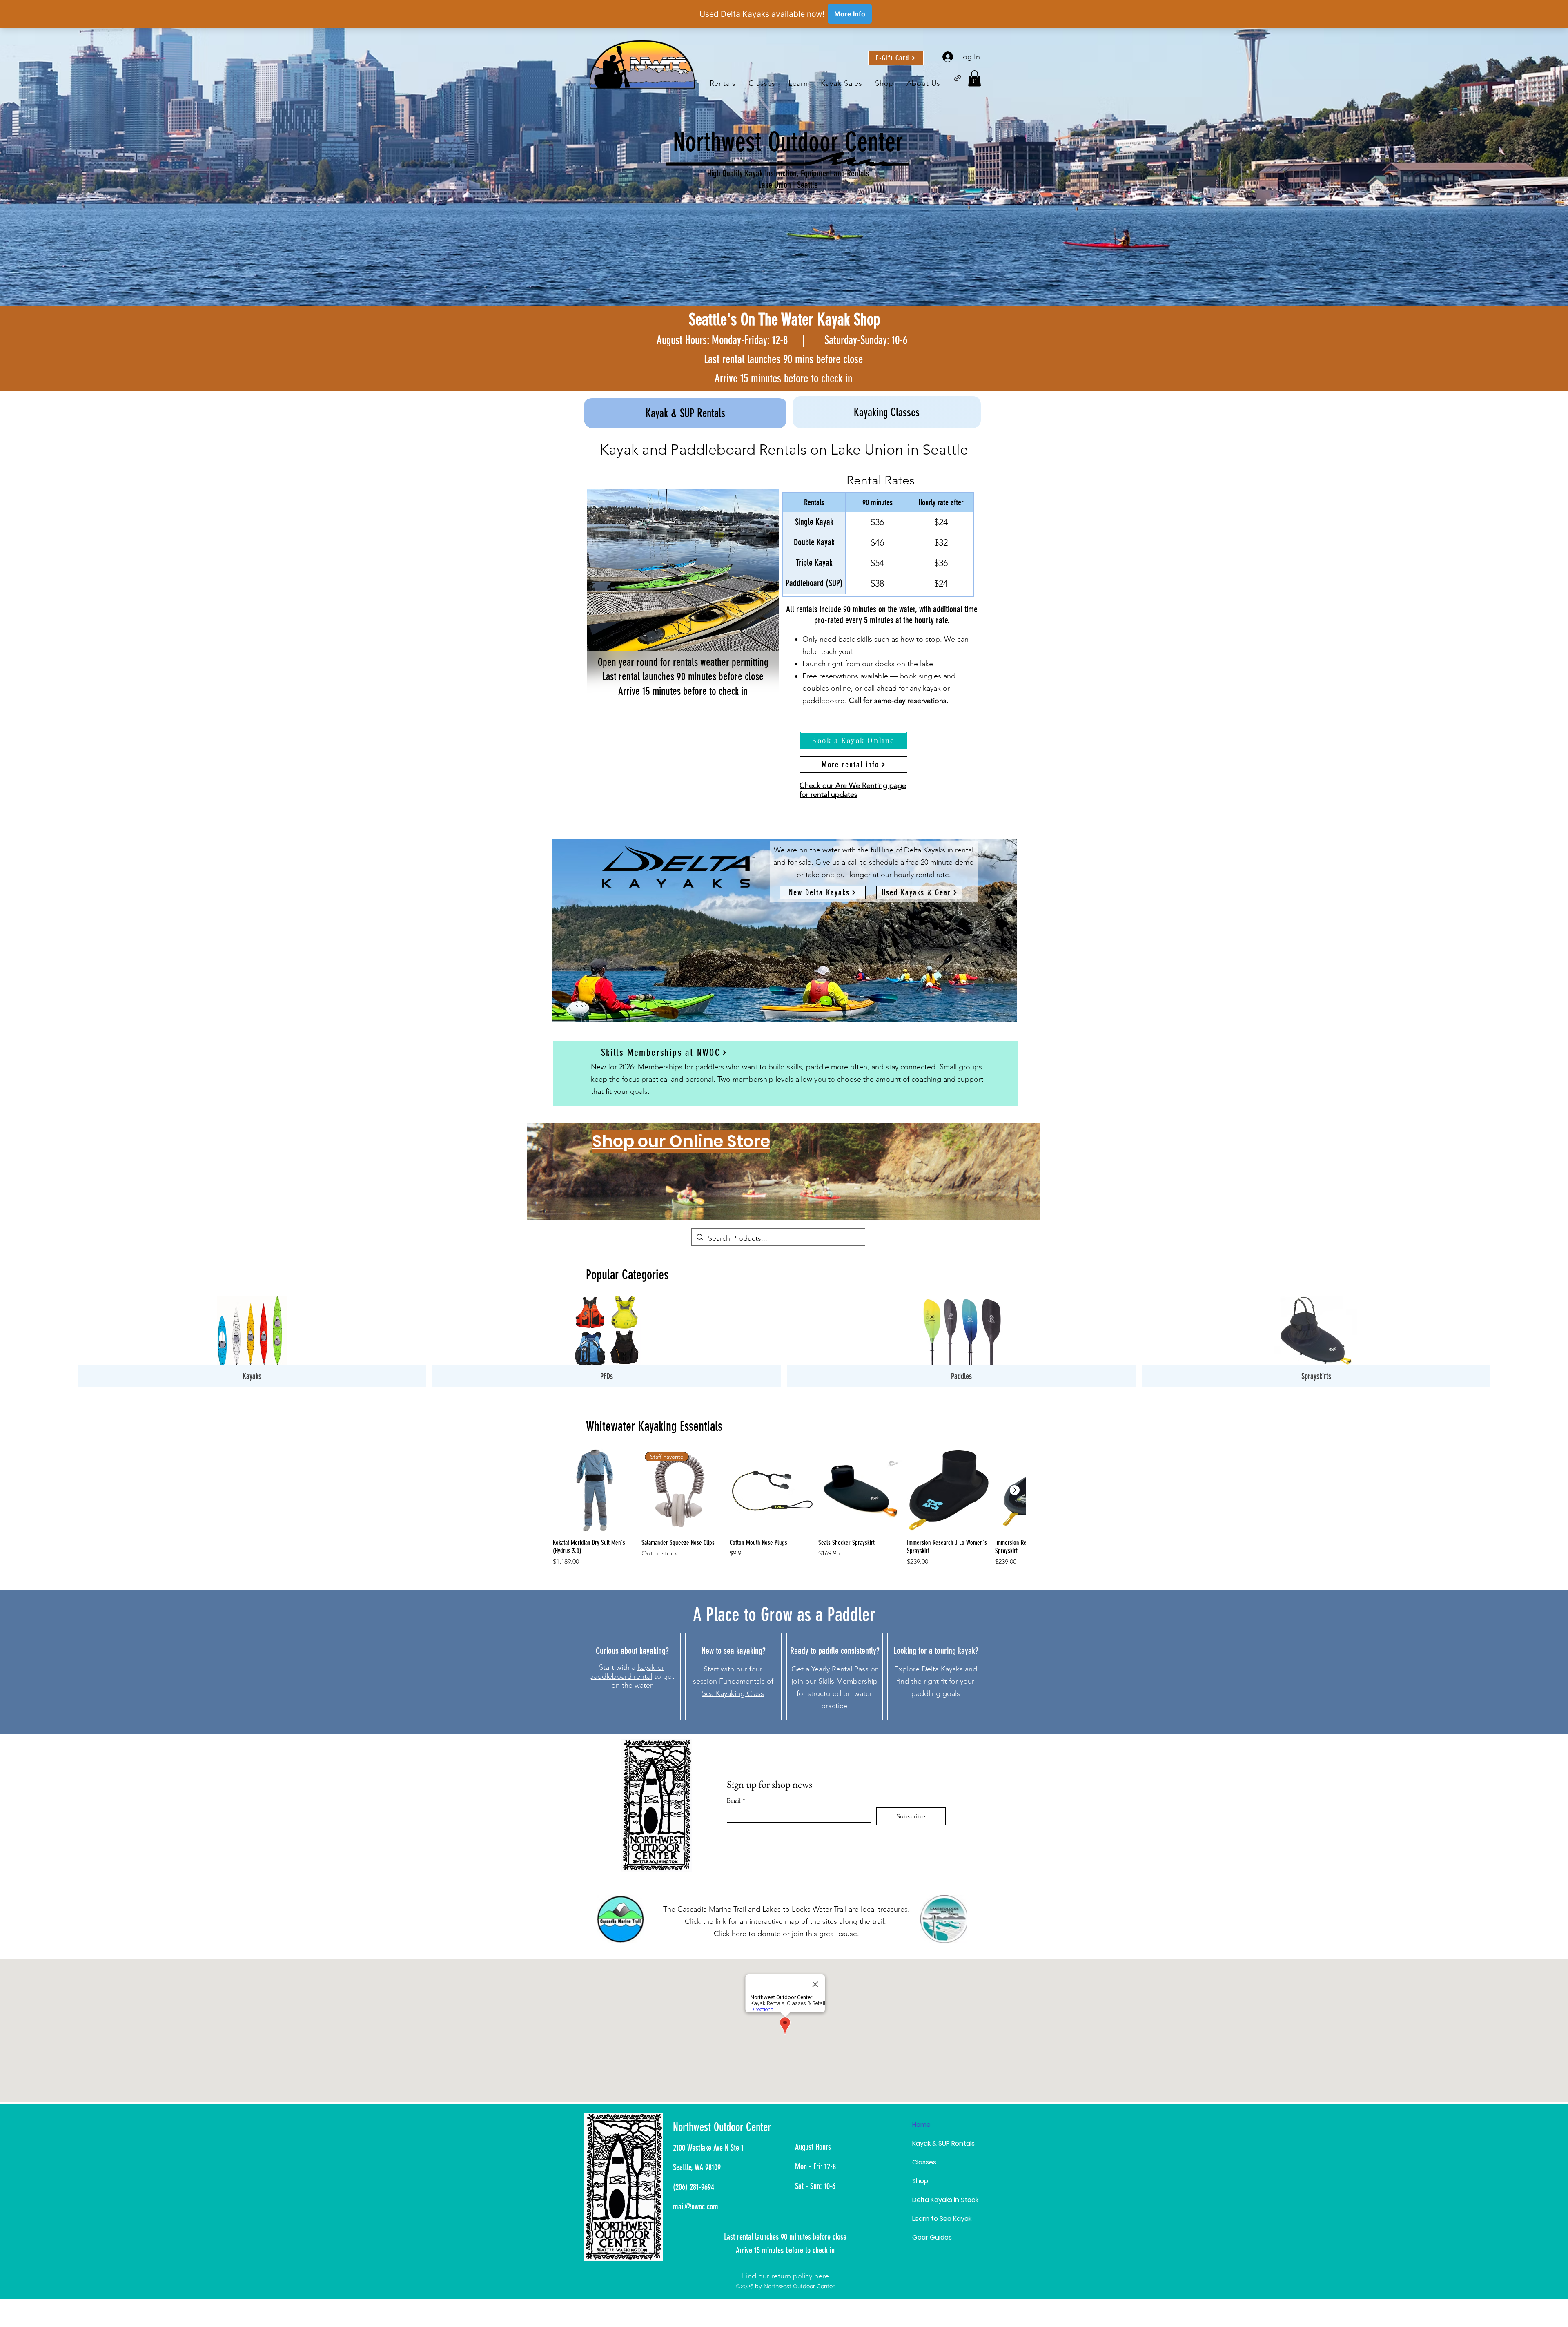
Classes (924, 2162)
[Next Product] (1015, 1490)
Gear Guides (932, 2237)
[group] (789, 1507)
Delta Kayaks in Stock (945, 2200)
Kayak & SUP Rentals (943, 2143)
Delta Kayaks (942, 1669)
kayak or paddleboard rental (627, 1672)
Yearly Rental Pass (840, 1669)
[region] (784, 1172)
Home (921, 2125)
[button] (798, 84)
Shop (920, 2181)
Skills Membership (848, 1681)
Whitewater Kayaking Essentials (654, 1426)
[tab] (685, 412)
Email (736, 1800)
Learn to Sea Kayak (942, 2219)
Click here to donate (747, 1934)
